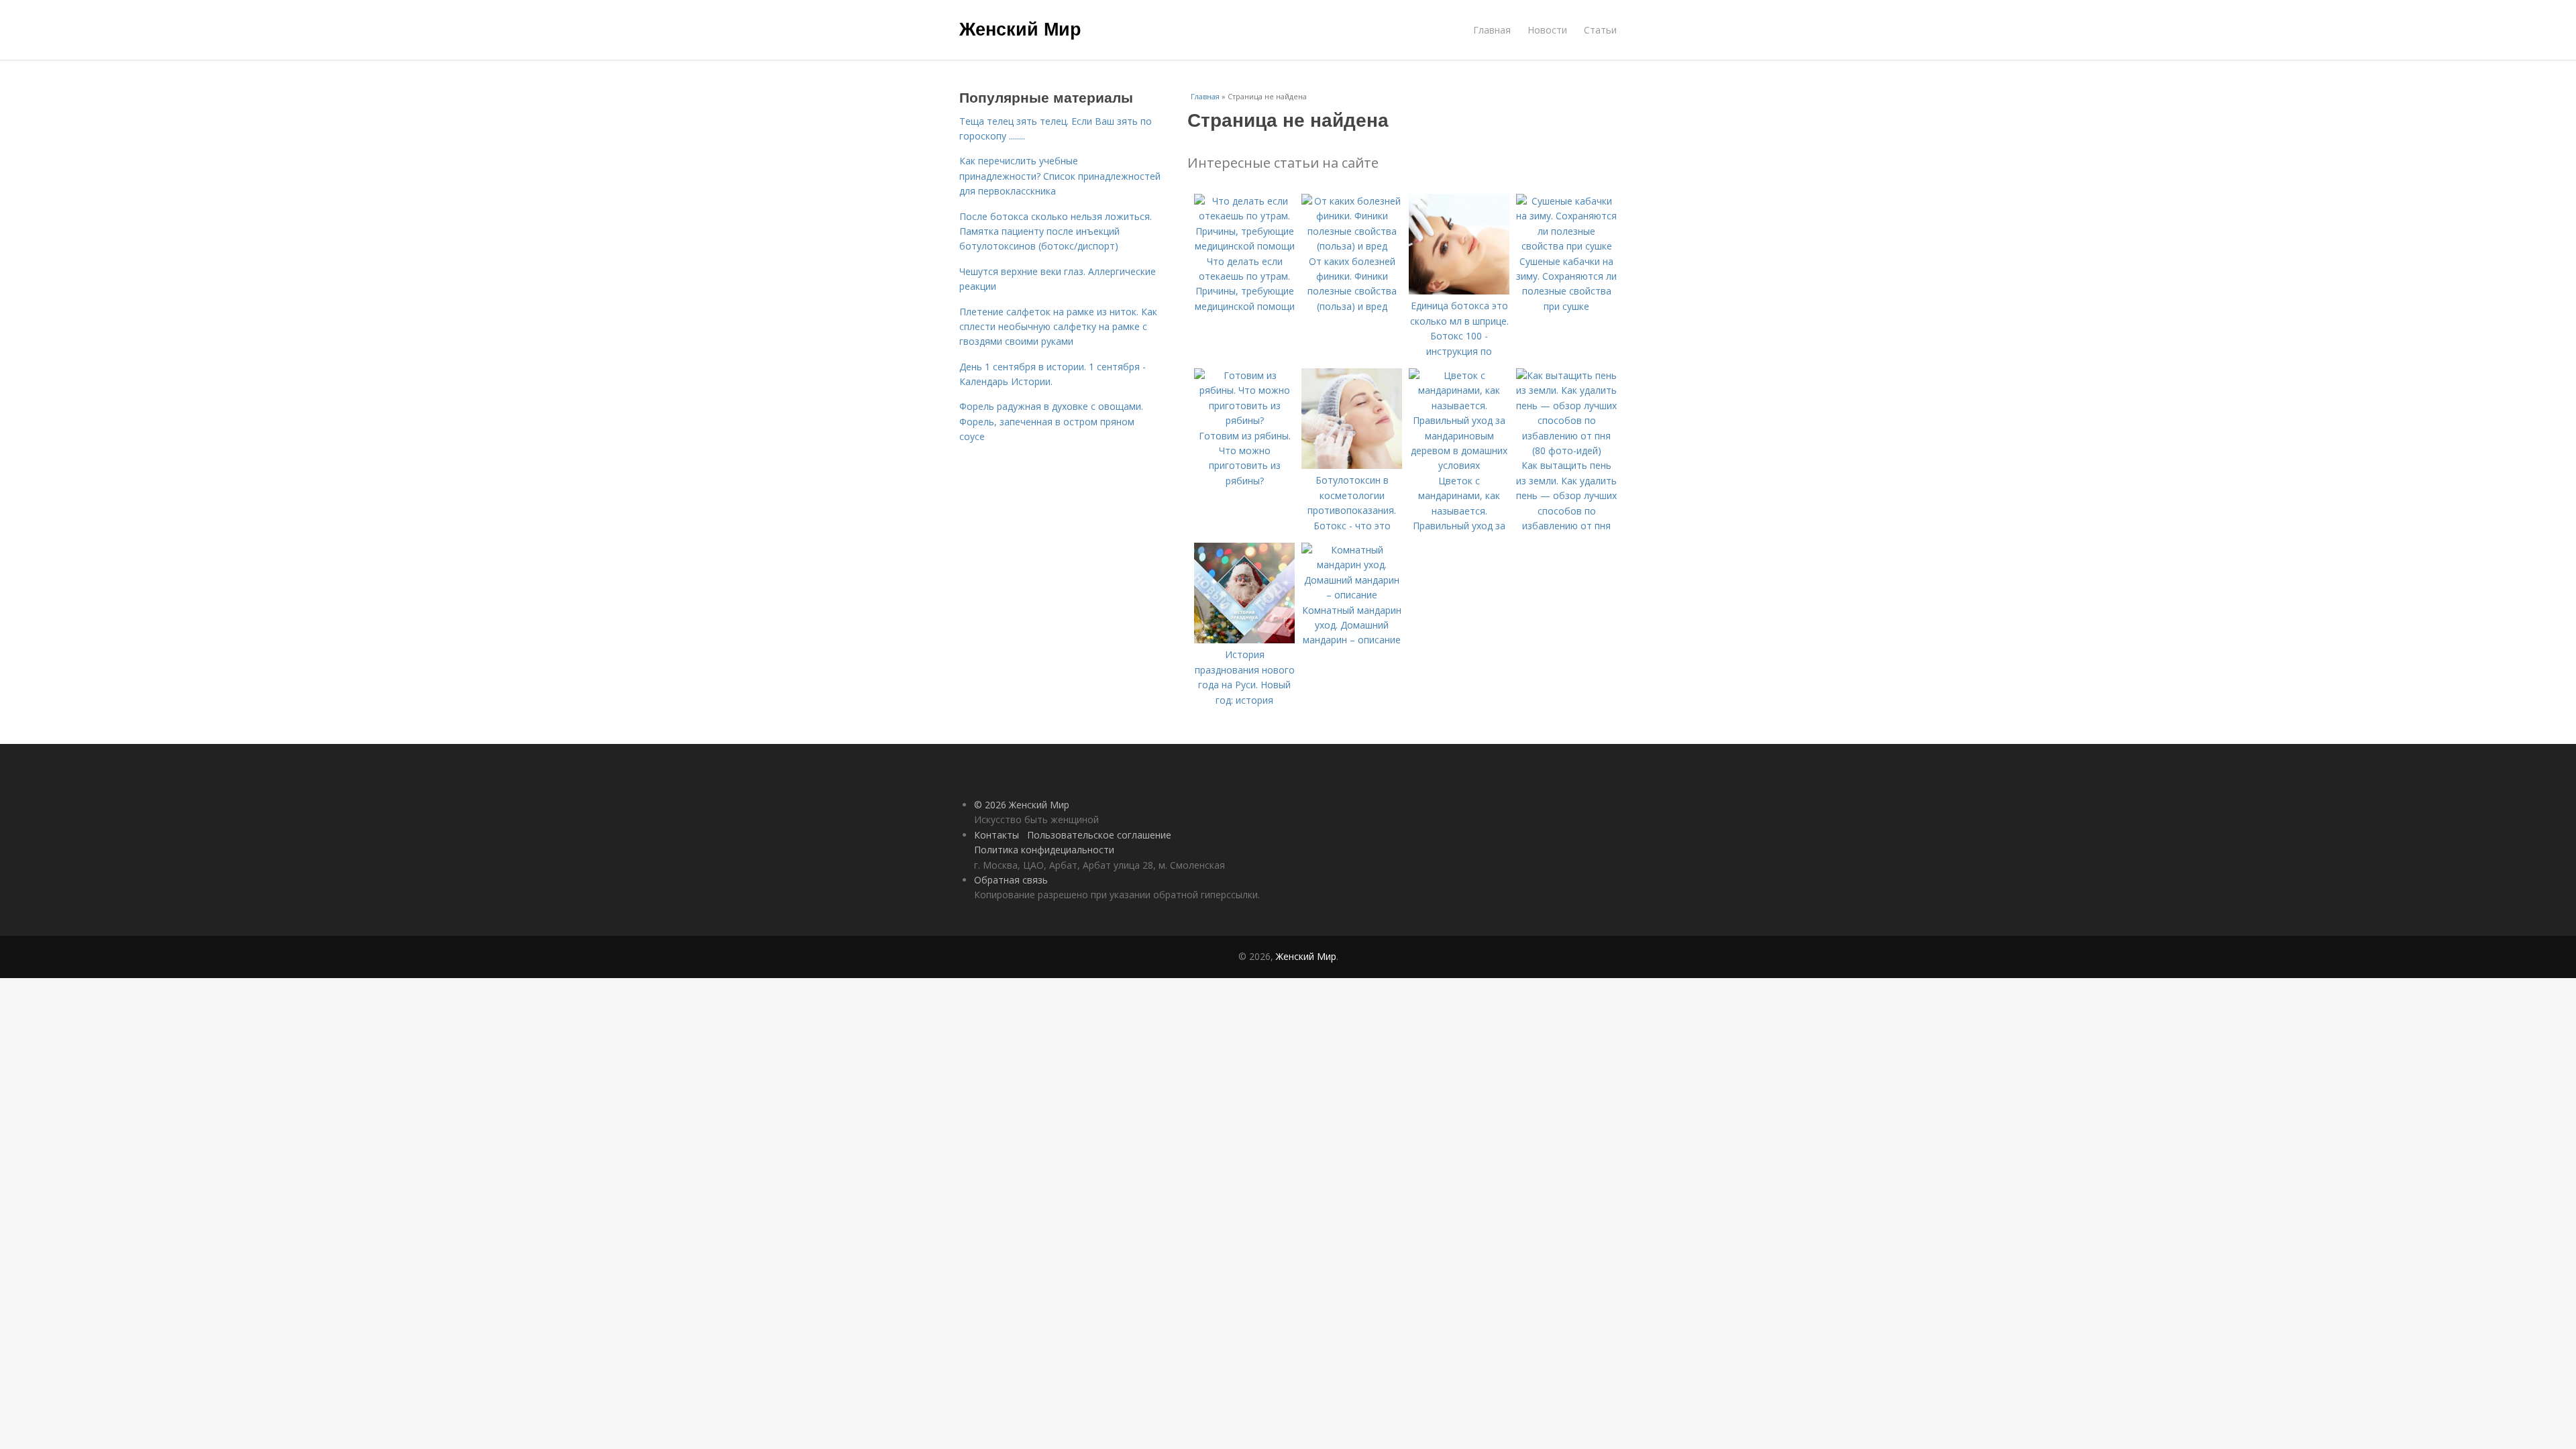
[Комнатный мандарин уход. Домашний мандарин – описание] (1352, 595)
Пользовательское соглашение (1099, 835)
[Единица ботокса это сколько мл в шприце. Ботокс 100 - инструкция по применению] (1459, 291)
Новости (1547, 30)
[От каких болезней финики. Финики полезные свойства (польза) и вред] (1352, 246)
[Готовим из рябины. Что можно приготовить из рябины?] (1244, 420)
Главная (1492, 30)
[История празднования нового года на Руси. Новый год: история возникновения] (1244, 640)
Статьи (1600, 30)
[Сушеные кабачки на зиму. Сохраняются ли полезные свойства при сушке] (1566, 246)
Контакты (997, 835)
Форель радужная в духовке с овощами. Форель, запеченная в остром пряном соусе (1051, 421)
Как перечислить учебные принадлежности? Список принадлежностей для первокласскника (1060, 176)
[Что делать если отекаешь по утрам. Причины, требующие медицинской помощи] (1244, 246)
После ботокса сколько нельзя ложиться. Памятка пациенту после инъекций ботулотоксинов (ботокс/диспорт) (1056, 231)
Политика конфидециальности (1044, 850)
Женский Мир (1020, 28)
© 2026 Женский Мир (1022, 805)
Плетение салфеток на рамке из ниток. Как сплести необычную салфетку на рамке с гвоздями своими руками (1058, 327)
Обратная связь (1011, 880)
